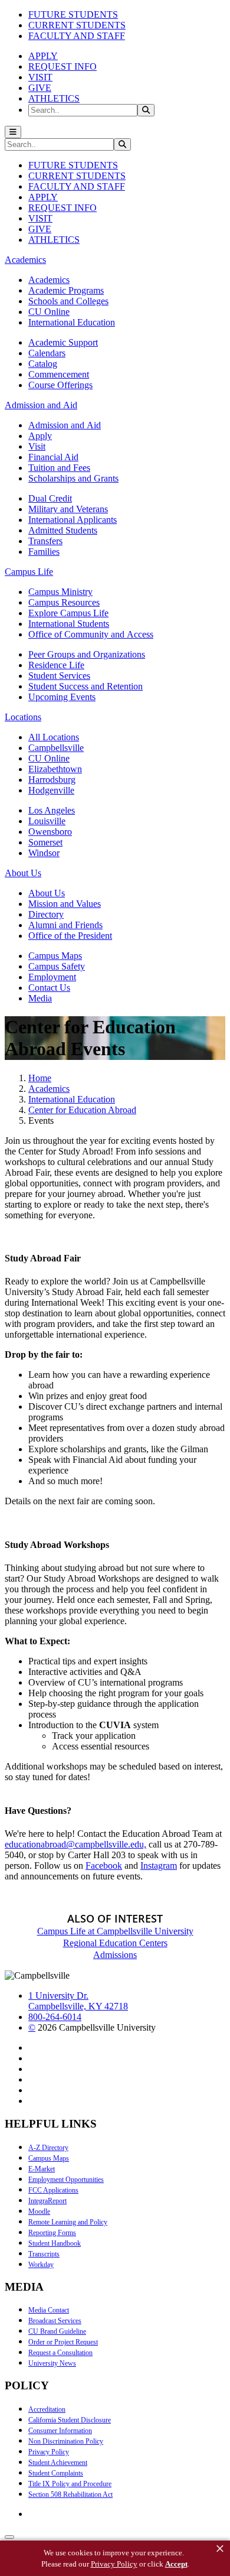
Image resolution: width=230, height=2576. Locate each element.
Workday (41, 2265)
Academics (49, 280)
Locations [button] (23, 717)
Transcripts (44, 2254)
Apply (40, 436)
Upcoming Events (62, 697)
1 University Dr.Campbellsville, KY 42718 (78, 2001)
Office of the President (70, 936)
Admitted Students (63, 530)
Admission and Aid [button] (41, 405)
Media (40, 998)
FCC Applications (53, 2190)
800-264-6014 (55, 2017)
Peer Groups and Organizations (87, 654)
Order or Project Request (63, 2342)
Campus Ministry (60, 592)
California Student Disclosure (70, 2420)
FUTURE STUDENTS (73, 14)
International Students (69, 624)
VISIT (40, 77)
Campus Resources (64, 602)
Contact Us (49, 988)
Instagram (159, 1866)
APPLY (43, 56)
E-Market (42, 2169)
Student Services (59, 676)
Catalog (43, 364)
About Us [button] (23, 873)
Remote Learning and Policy (68, 2222)
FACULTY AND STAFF (77, 36)
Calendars (47, 353)
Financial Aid (53, 457)
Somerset (45, 842)
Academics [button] (25, 260)
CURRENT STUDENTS (77, 25)
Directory (46, 914)
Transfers (45, 541)
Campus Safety (57, 966)
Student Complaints (56, 2473)
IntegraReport (47, 2201)
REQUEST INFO (63, 66)
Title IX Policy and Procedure (70, 2484)
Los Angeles (52, 810)
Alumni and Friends (65, 925)
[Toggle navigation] (13, 132)
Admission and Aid (65, 425)
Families (44, 552)
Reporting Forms (52, 2233)
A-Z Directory (48, 2148)
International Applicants (73, 520)
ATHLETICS (54, 98)
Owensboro (50, 832)
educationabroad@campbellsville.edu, (75, 1844)
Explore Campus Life (68, 613)
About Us (47, 893)
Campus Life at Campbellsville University (115, 1931)
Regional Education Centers (115, 1943)
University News (52, 2363)
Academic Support (63, 342)
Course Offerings (60, 385)
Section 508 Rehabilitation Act (70, 2494)
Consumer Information (60, 2431)
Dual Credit (50, 498)
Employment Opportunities (66, 2180)
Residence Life (56, 665)
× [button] (220, 2549)
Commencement (59, 374)
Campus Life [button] (29, 572)
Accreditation (47, 2409)
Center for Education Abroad (82, 1110)
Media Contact (49, 2310)
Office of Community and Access (91, 634)
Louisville (47, 821)
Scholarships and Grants (73, 478)
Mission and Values (65, 904)
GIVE (40, 88)
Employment (52, 977)
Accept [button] (176, 2564)
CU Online (49, 312)
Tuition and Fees (59, 468)
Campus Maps (55, 956)
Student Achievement (58, 2463)
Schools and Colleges (68, 301)
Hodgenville (51, 790)
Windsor (44, 853)
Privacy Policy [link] (114, 2564)
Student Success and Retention (86, 686)
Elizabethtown (55, 769)
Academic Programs (66, 290)
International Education (72, 322)
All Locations (54, 737)
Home (40, 1078)
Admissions (115, 1955)
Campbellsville (56, 748)
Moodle (39, 2211)
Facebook (104, 1866)
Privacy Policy (49, 2452)
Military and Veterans (68, 509)
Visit (37, 446)
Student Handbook (55, 2243)
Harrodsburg (52, 780)
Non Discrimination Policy (66, 2441)
